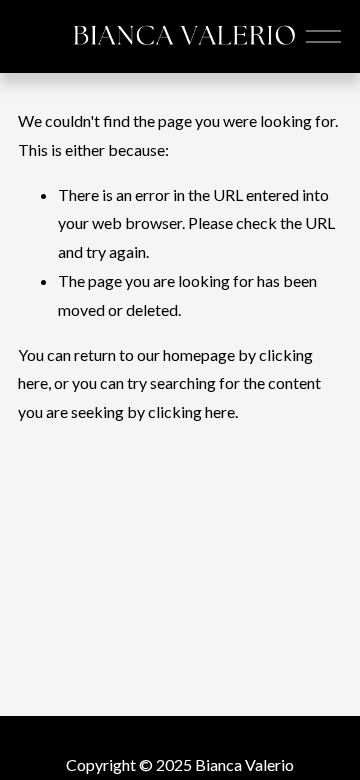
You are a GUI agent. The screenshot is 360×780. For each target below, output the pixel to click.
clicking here (191, 411)
